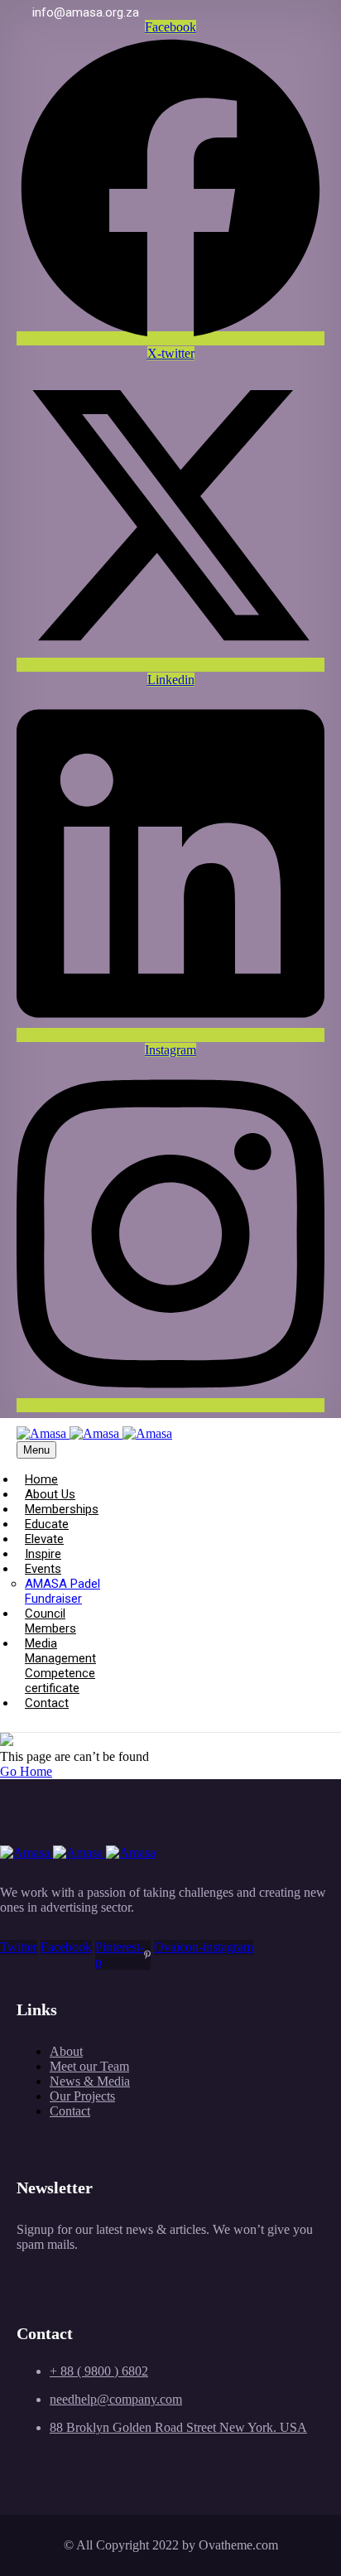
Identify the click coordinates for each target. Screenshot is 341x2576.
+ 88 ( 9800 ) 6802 (99, 2371)
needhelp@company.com (116, 2399)
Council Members (50, 1621)
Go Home (26, 1771)
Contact (47, 1703)
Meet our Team (89, 2066)
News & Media (90, 2081)
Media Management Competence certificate (60, 1666)
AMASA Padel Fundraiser (62, 1591)
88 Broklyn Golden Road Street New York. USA (178, 2427)
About (66, 2051)
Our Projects (82, 2096)
